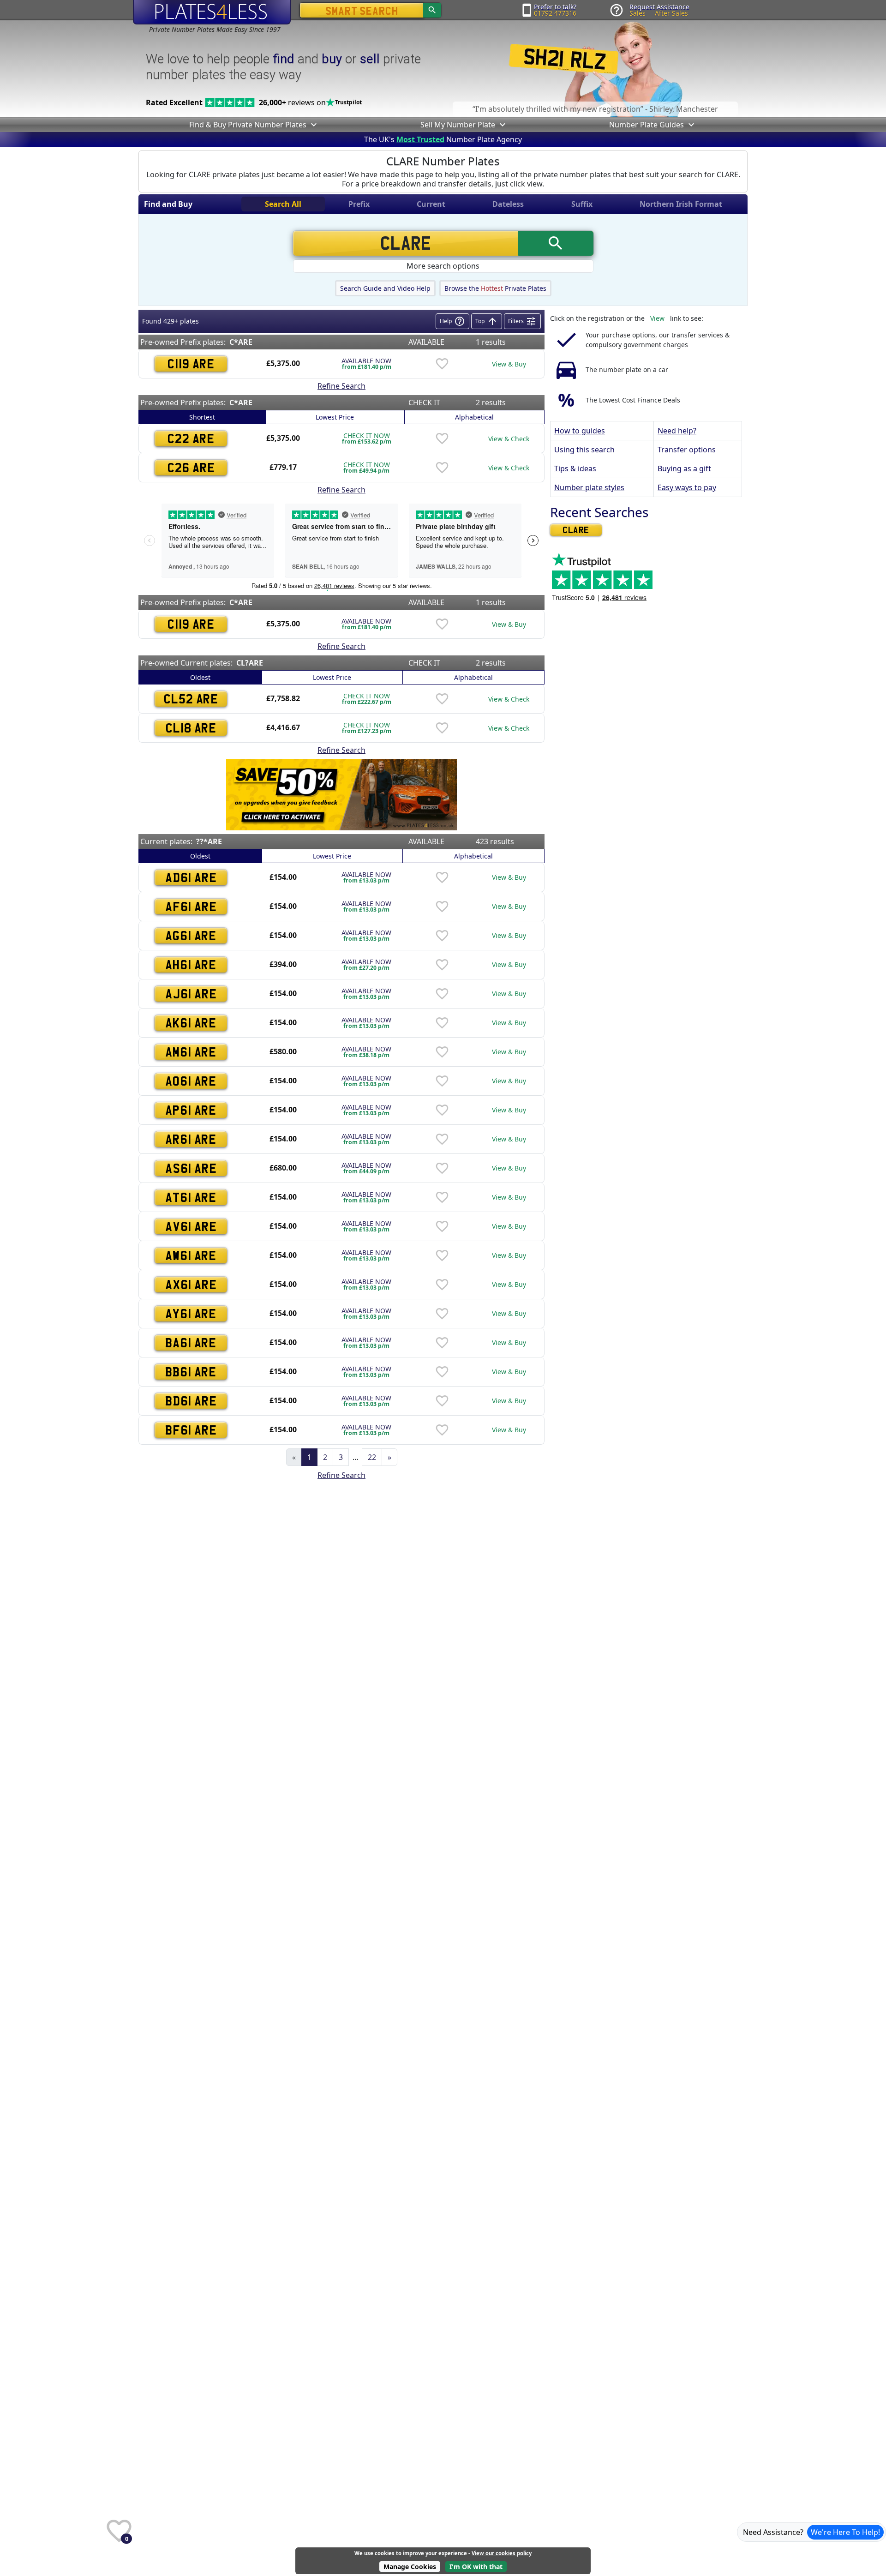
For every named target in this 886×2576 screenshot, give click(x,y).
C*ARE (241, 342)
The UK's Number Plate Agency (443, 139)
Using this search (584, 450)
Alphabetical (474, 417)
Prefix (359, 204)
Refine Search (341, 386)
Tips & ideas (575, 468)
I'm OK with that (476, 2567)
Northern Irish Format (681, 204)
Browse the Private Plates (495, 288)
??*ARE (209, 841)
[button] (313, 125)
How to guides (580, 431)
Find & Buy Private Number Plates (248, 125)
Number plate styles (589, 487)
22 (372, 1457)
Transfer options (687, 450)
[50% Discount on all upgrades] (341, 794)
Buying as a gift (684, 468)
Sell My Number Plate (458, 125)
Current (431, 204)
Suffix (582, 204)
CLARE (576, 530)
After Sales (671, 13)
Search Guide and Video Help (385, 288)
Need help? (677, 431)
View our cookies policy (502, 2553)
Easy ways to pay (687, 487)
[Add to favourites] (442, 364)
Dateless (508, 204)
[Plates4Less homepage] (212, 12)
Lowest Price (335, 417)
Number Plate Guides (647, 125)
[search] (432, 10)
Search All (283, 204)
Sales (638, 13)
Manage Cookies (410, 2567)
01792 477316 (555, 13)
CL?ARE (250, 663)
